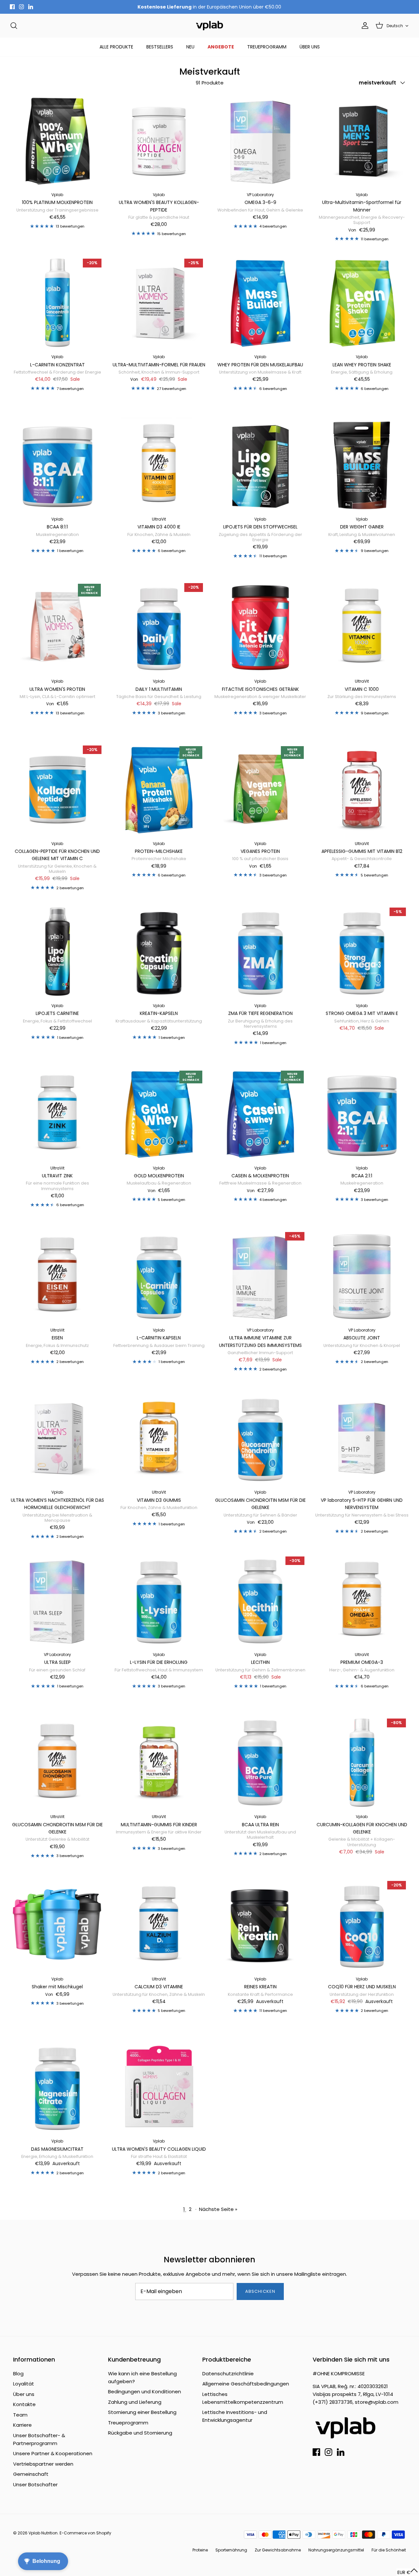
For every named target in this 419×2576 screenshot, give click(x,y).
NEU (190, 47)
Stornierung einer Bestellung (142, 2412)
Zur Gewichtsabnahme (278, 2550)
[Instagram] (21, 7)
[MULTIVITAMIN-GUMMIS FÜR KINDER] (159, 1763)
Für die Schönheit (389, 2550)
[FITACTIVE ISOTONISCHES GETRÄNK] (260, 627)
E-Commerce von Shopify (85, 2533)
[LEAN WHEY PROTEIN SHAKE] (362, 303)
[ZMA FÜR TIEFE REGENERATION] (260, 952)
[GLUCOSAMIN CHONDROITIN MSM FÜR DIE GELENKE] (260, 1438)
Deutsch (395, 26)
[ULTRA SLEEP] (57, 1601)
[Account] (364, 26)
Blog (18, 2374)
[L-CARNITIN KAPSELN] (159, 1276)
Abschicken (260, 2291)
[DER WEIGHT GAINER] (362, 465)
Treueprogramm (128, 2423)
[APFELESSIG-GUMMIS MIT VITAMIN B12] (362, 790)
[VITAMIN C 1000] (362, 627)
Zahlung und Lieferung (135, 2402)
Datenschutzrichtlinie (228, 2374)
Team (20, 2415)
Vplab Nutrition (43, 2533)
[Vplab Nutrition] (209, 26)
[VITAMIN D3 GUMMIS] (159, 1438)
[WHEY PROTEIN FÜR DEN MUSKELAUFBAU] (260, 303)
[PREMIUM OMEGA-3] (362, 1601)
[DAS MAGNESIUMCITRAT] (57, 2087)
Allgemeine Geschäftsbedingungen (246, 2384)
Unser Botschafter (35, 2484)
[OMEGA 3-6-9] (260, 141)
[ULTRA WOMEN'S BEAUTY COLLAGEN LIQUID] (159, 2087)
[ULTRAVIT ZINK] (57, 1114)
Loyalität (24, 2384)
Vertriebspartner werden (43, 2464)
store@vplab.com (377, 2402)
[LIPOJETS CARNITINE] (57, 952)
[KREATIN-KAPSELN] (159, 952)
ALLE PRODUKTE (116, 47)
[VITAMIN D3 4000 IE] (159, 465)
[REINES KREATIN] (260, 1925)
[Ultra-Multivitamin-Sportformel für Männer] (362, 141)
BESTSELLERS (160, 47)
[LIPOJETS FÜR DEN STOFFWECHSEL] (260, 465)
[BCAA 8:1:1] (57, 465)
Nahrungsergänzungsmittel (336, 2550)
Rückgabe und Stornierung (140, 2433)
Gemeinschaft (31, 2474)
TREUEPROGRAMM (267, 47)
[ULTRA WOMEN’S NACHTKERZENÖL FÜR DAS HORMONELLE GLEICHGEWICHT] (57, 1438)
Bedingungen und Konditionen (145, 2392)
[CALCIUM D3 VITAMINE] (159, 1925)
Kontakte (24, 2404)
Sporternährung (231, 2550)
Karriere (22, 2425)
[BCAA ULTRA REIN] (260, 1763)
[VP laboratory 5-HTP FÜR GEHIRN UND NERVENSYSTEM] (362, 1438)
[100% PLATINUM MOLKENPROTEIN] (57, 141)
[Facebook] (12, 7)
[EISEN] (57, 1276)
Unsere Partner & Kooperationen (53, 2453)
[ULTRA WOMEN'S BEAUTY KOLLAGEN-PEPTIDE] (159, 141)
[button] (408, 2572)
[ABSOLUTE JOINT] (362, 1276)
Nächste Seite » (218, 2209)
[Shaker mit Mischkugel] (57, 1925)
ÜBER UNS (310, 47)
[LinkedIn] (31, 7)
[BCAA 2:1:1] (362, 1114)
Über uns (24, 2394)
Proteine (200, 2550)
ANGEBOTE (221, 47)
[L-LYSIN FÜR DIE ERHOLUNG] (159, 1601)
